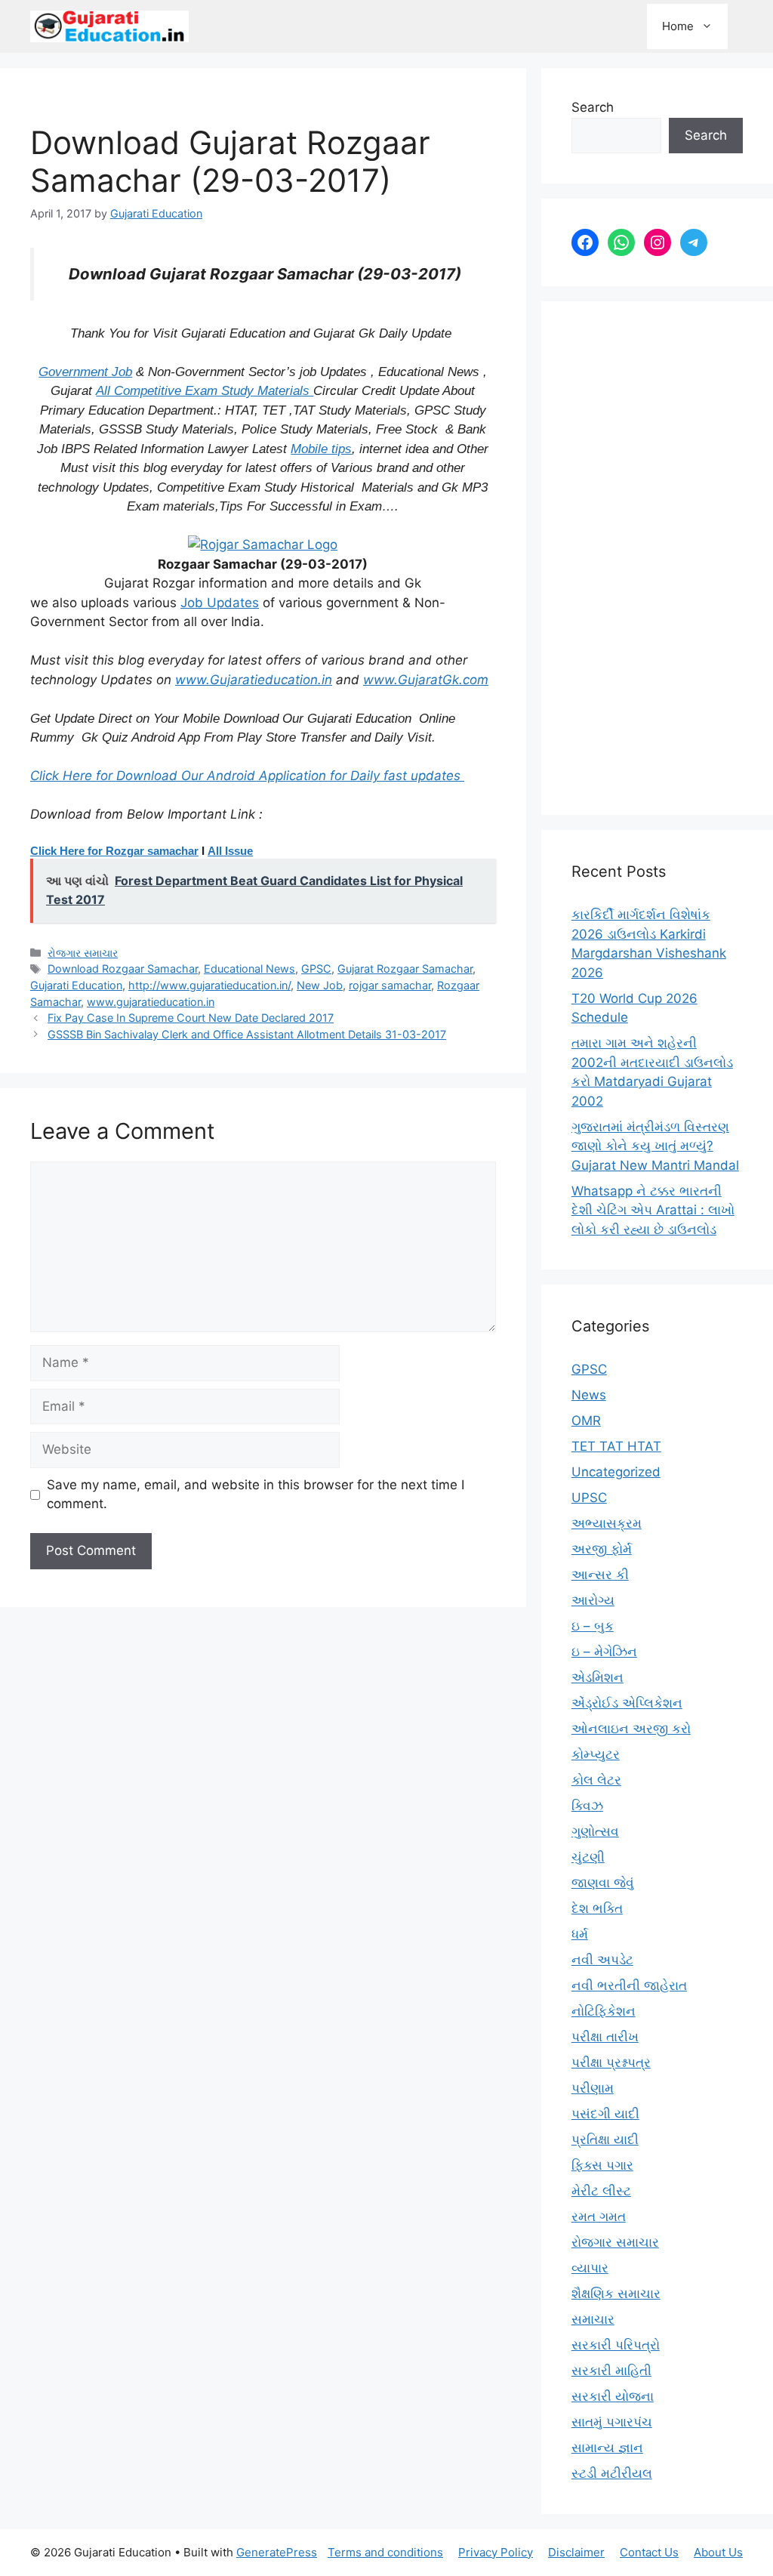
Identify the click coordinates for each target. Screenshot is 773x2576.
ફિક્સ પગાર (602, 2165)
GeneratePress (277, 2552)
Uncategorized (616, 1472)
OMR (586, 1421)
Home (678, 26)
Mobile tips (321, 449)
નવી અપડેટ (602, 1960)
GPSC (316, 969)
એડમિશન (597, 1677)
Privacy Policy (496, 2552)
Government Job (85, 372)
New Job (320, 985)
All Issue (230, 851)
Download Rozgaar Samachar (123, 969)
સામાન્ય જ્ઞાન (607, 2448)
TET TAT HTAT (616, 1446)
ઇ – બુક (593, 1626)
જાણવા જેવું (603, 1883)
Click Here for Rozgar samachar (114, 851)
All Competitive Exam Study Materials (205, 391)
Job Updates (220, 603)
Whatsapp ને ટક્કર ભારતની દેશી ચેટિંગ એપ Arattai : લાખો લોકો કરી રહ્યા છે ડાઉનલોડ (653, 1210)
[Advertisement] (657, 558)
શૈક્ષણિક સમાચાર (616, 2294)
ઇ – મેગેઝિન (604, 1652)
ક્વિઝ (587, 1806)
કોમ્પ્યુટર (596, 1754)
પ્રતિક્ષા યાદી (605, 2139)
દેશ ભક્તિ (597, 1908)
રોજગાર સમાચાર (83, 953)
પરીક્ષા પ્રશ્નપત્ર (611, 2062)
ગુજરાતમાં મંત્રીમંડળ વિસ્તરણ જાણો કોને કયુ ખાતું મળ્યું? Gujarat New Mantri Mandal (655, 1146)
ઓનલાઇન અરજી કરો (631, 1729)
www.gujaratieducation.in (151, 1002)
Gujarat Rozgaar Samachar (405, 969)
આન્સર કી (600, 1575)
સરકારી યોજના (613, 2396)
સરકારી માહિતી (611, 2371)
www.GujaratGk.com (426, 680)
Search (593, 107)
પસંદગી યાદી (605, 2114)
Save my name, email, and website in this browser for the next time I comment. (256, 1495)
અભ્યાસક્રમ (607, 1523)
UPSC (589, 1498)
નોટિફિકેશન (604, 2011)
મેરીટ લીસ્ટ (601, 2191)
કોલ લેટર (596, 1780)
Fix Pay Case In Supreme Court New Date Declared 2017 (191, 1018)
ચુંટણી (588, 1857)
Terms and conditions (385, 2552)
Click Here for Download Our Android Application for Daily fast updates (247, 776)
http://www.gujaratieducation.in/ (209, 985)
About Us (718, 2552)
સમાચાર (593, 2319)
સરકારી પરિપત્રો (616, 2345)
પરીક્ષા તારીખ (605, 2037)
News (589, 1395)
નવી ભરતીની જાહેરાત (629, 1985)
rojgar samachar (390, 985)
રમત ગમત (599, 2217)
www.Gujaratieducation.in (254, 680)
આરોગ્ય (593, 1600)
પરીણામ (593, 2088)
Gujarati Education (76, 985)
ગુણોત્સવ (595, 1831)
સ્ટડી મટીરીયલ (612, 2473)
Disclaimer (576, 2552)
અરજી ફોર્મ (602, 1549)
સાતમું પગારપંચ (612, 2422)
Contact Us (649, 2552)
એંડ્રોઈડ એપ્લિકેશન (627, 1703)
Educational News (249, 969)
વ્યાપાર (590, 2268)
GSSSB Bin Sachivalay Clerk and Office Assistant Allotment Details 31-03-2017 (247, 1034)
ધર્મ (580, 1934)
